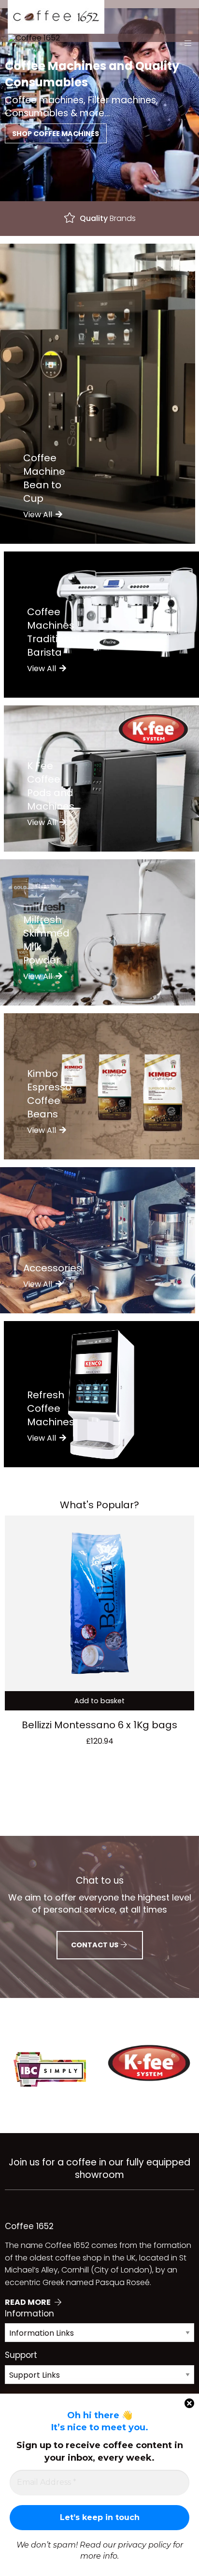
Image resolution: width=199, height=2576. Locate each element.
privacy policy (144, 2545)
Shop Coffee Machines (56, 134)
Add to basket (99, 1701)
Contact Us (95, 1945)
